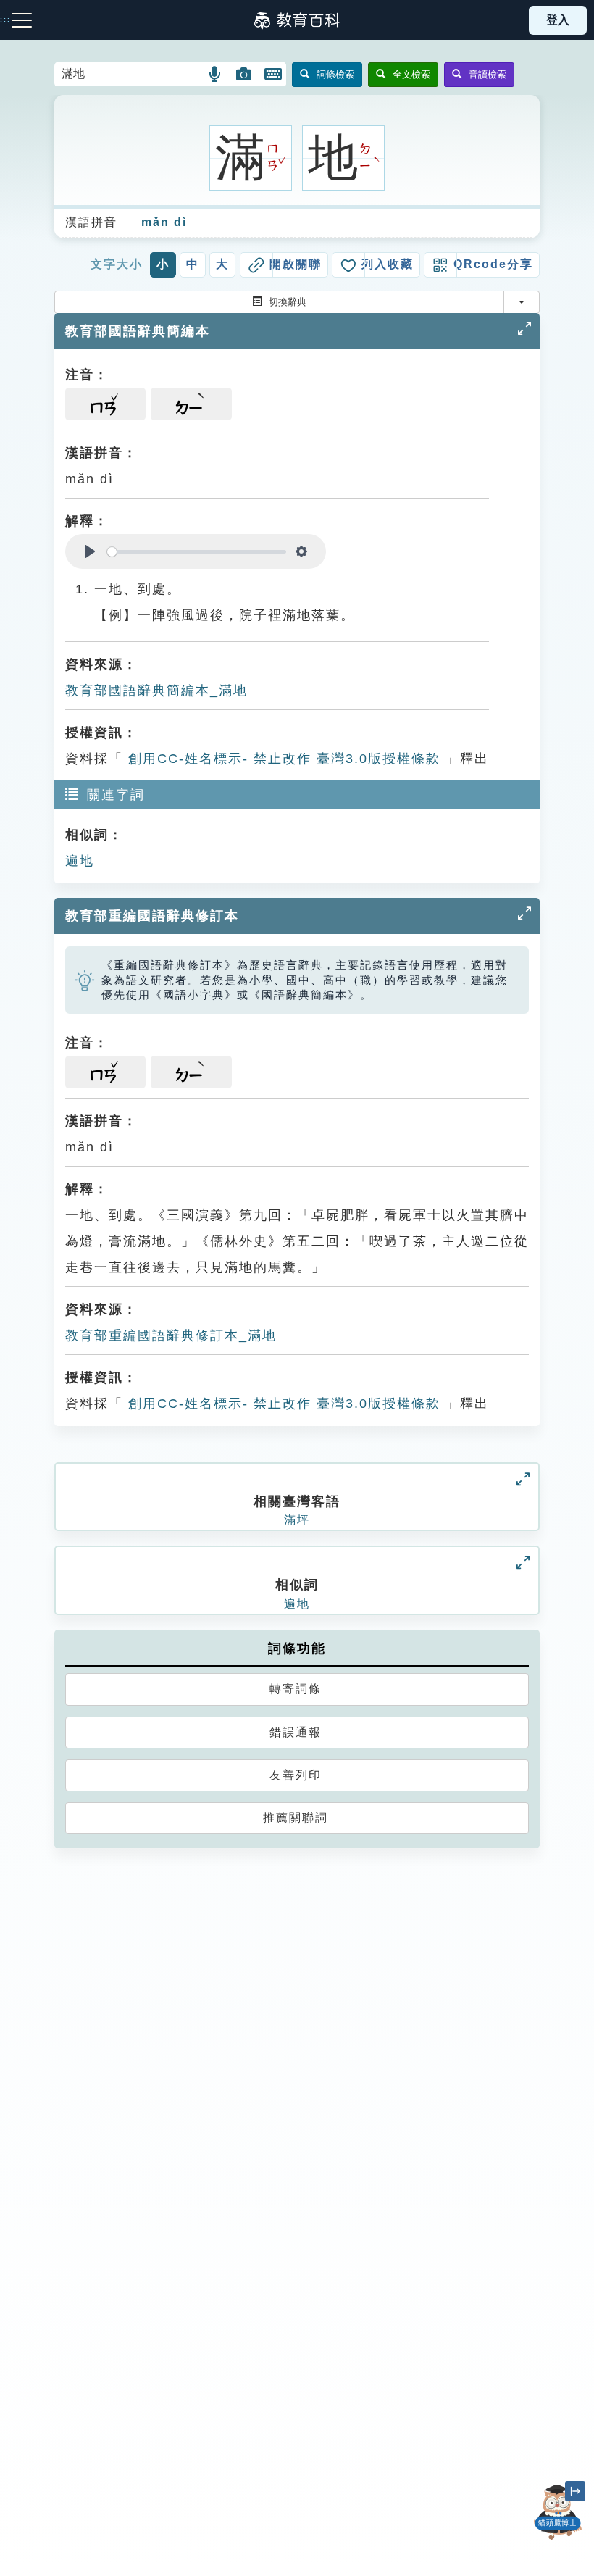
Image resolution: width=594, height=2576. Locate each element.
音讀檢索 (488, 74)
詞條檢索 (335, 74)
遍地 (80, 861)
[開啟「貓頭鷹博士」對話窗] (558, 2512)
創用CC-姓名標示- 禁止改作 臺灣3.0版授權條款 (282, 759)
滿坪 (297, 1520)
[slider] (197, 552)
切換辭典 (288, 302)
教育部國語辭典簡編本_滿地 (156, 691)
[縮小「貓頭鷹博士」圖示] (575, 2491)
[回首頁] (297, 20)
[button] (216, 74)
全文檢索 (411, 74)
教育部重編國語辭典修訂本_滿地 (171, 1335)
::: (5, 44)
